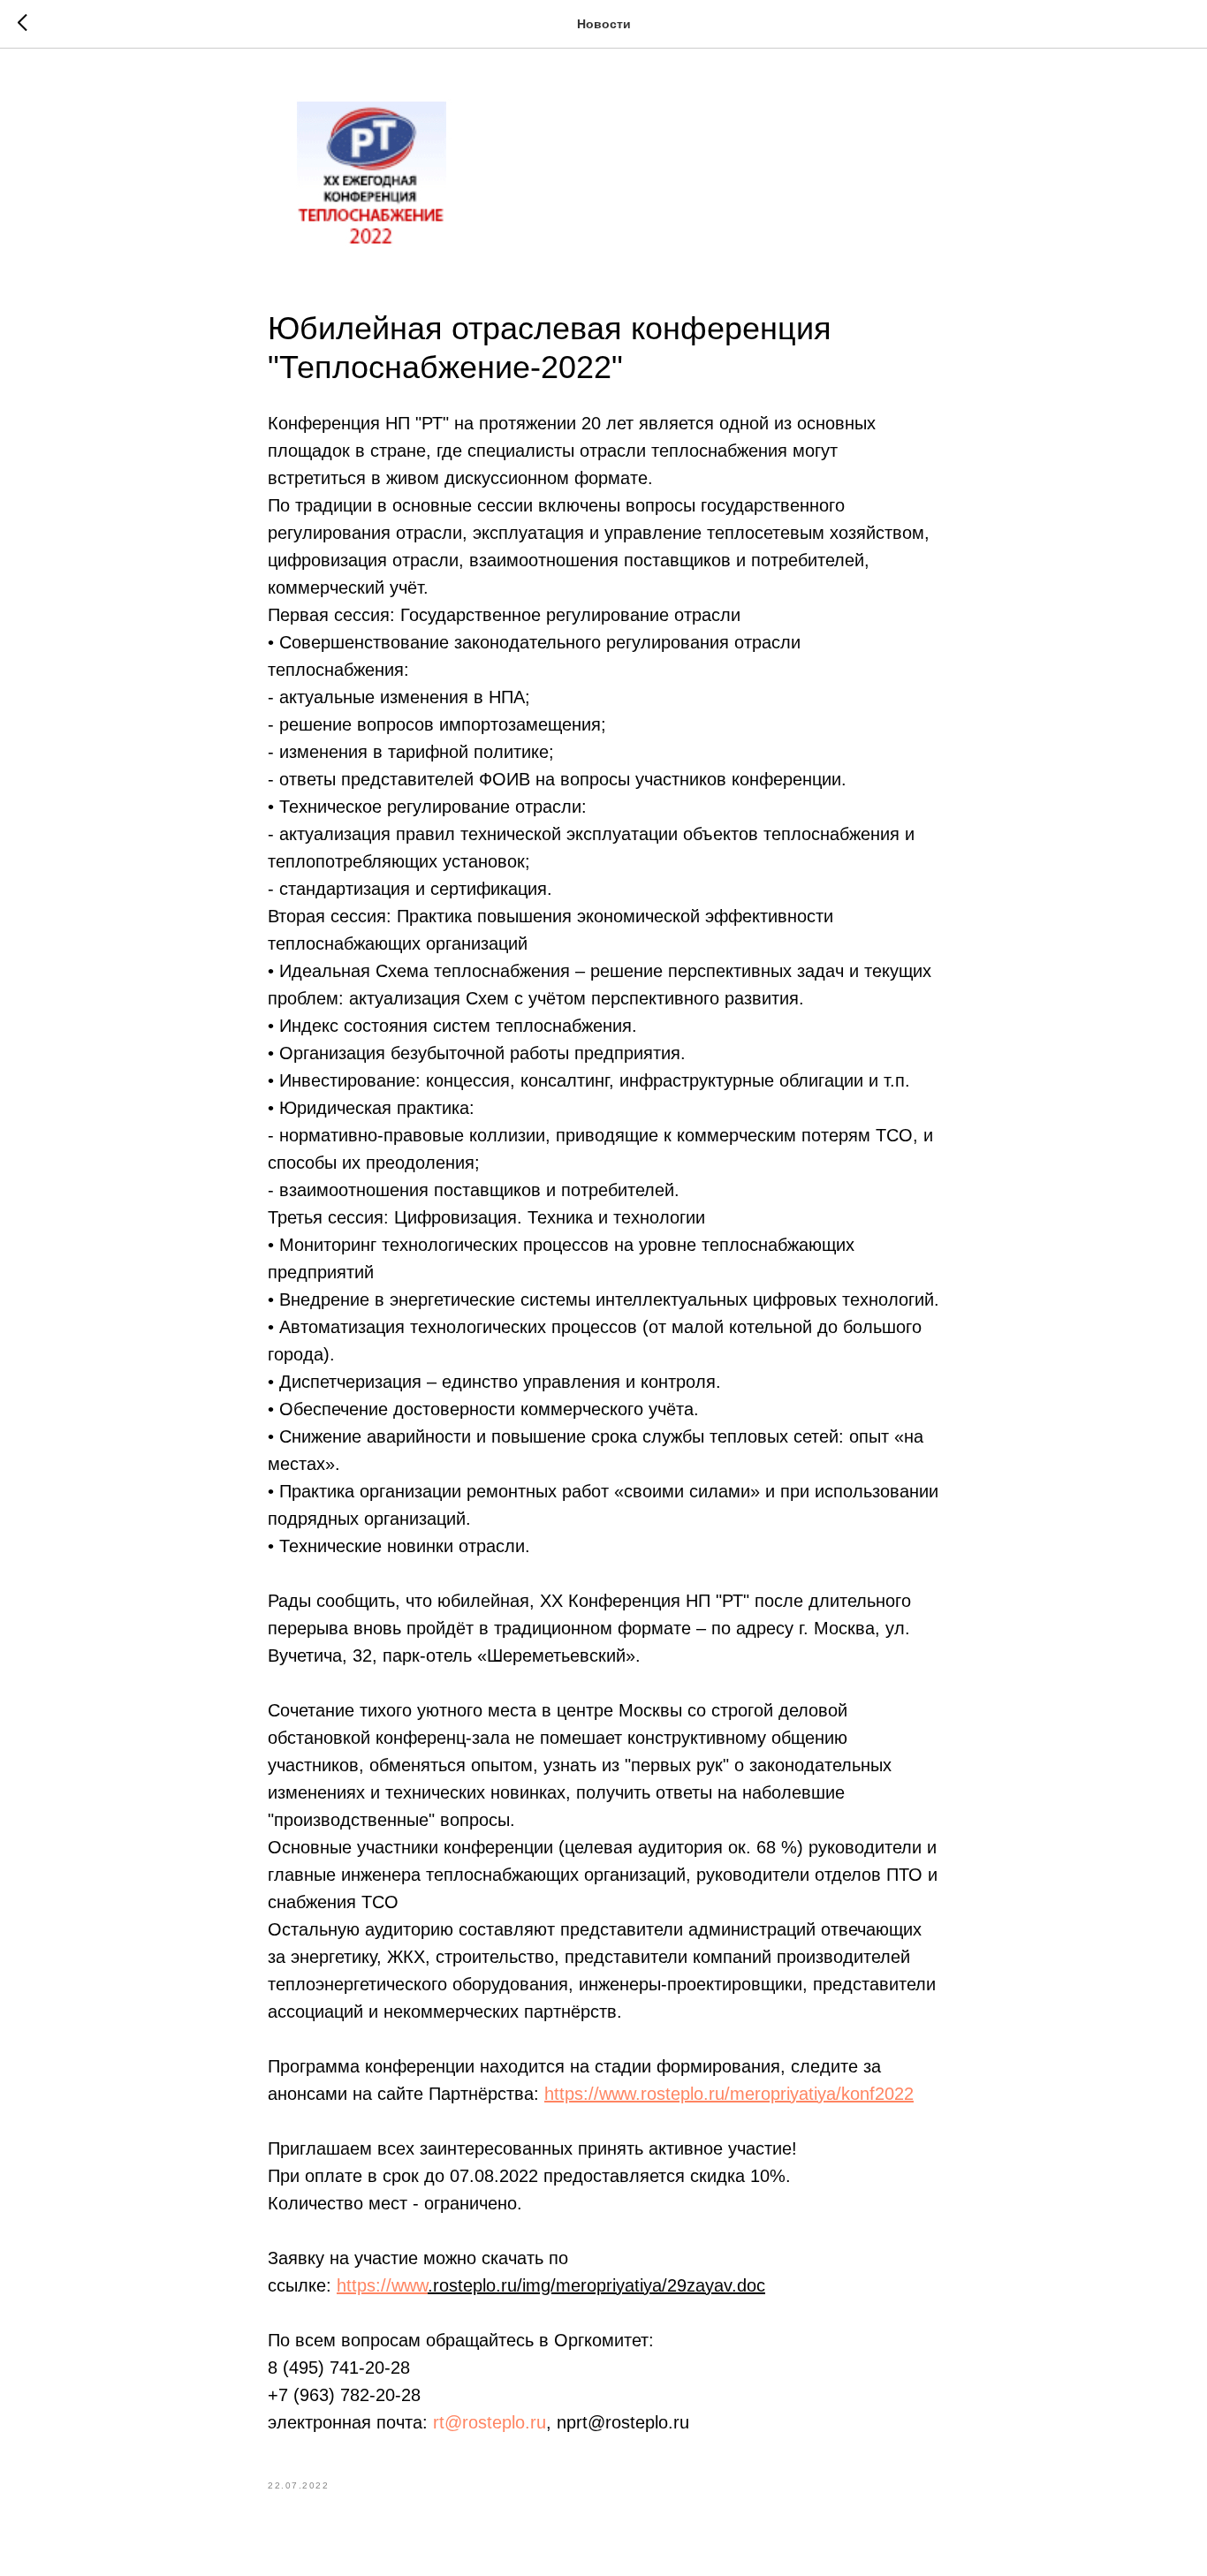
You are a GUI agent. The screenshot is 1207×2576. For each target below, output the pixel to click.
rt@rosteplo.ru (490, 2422)
